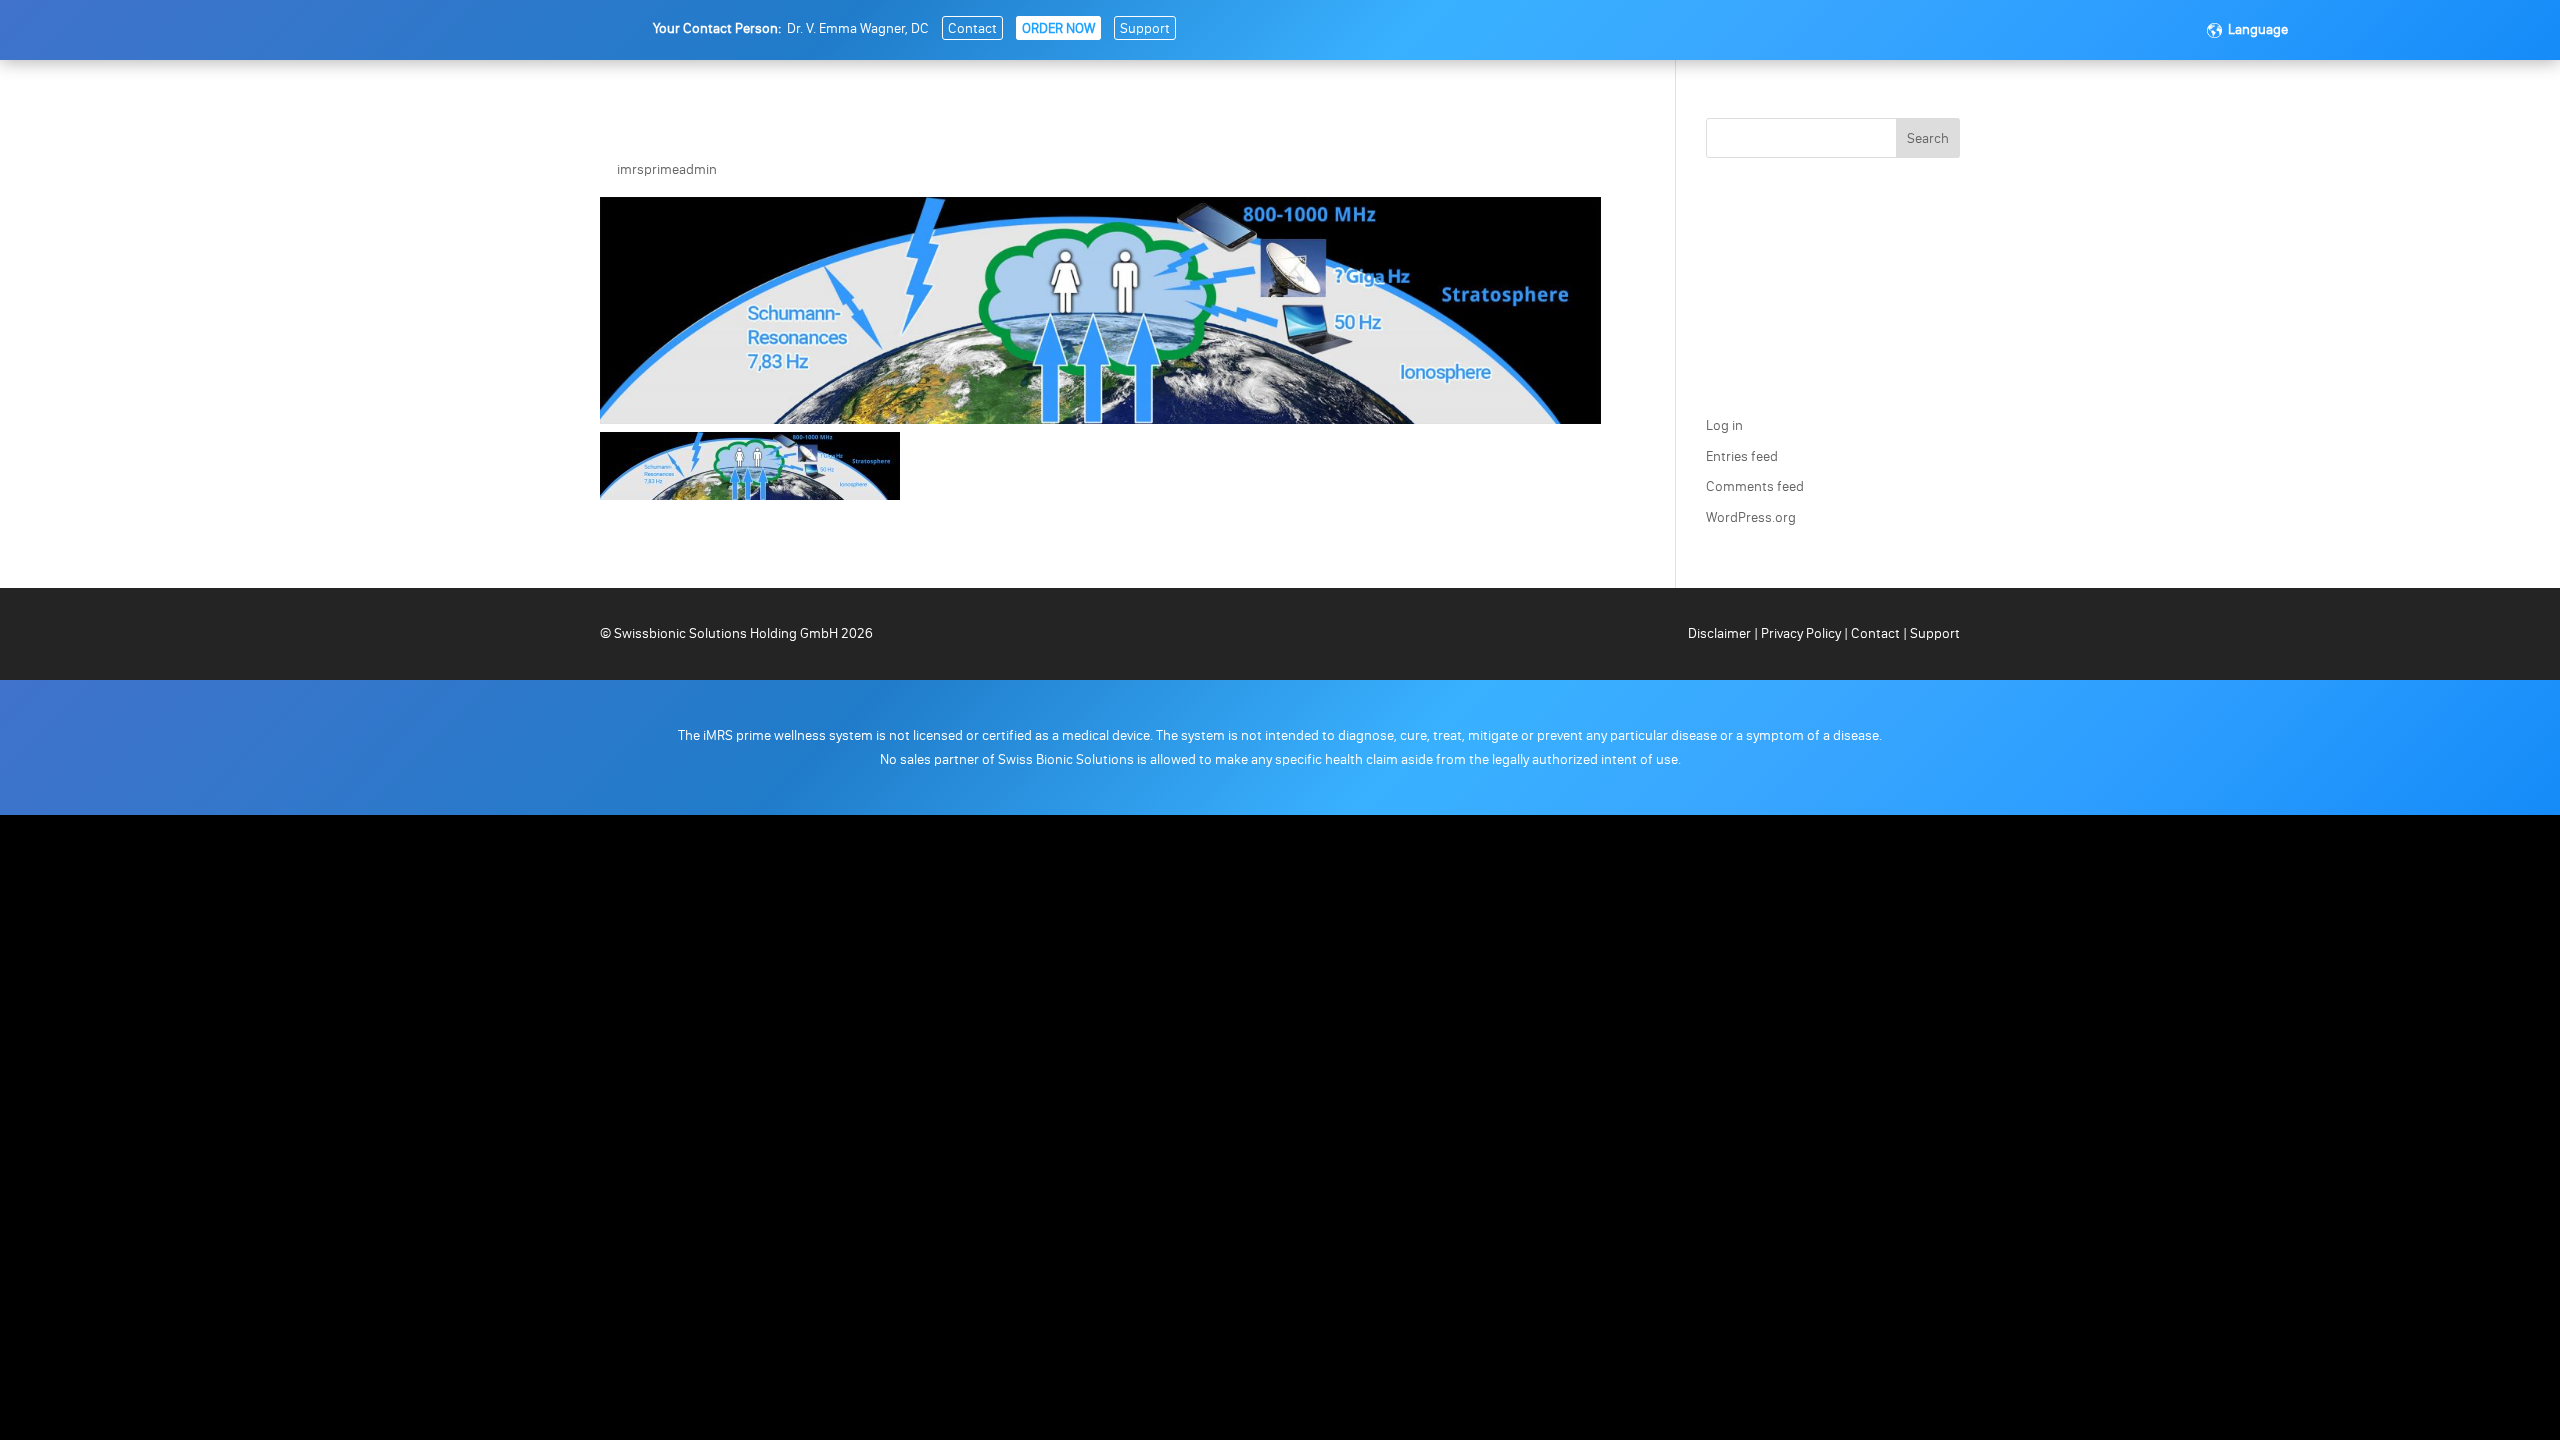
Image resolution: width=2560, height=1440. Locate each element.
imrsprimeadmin (667, 169)
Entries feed (1742, 456)
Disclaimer (1721, 633)
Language (2258, 29)
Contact (972, 28)
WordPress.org (1751, 517)
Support (1145, 28)
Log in (1724, 425)
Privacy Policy (1801, 633)
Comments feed (1755, 486)
